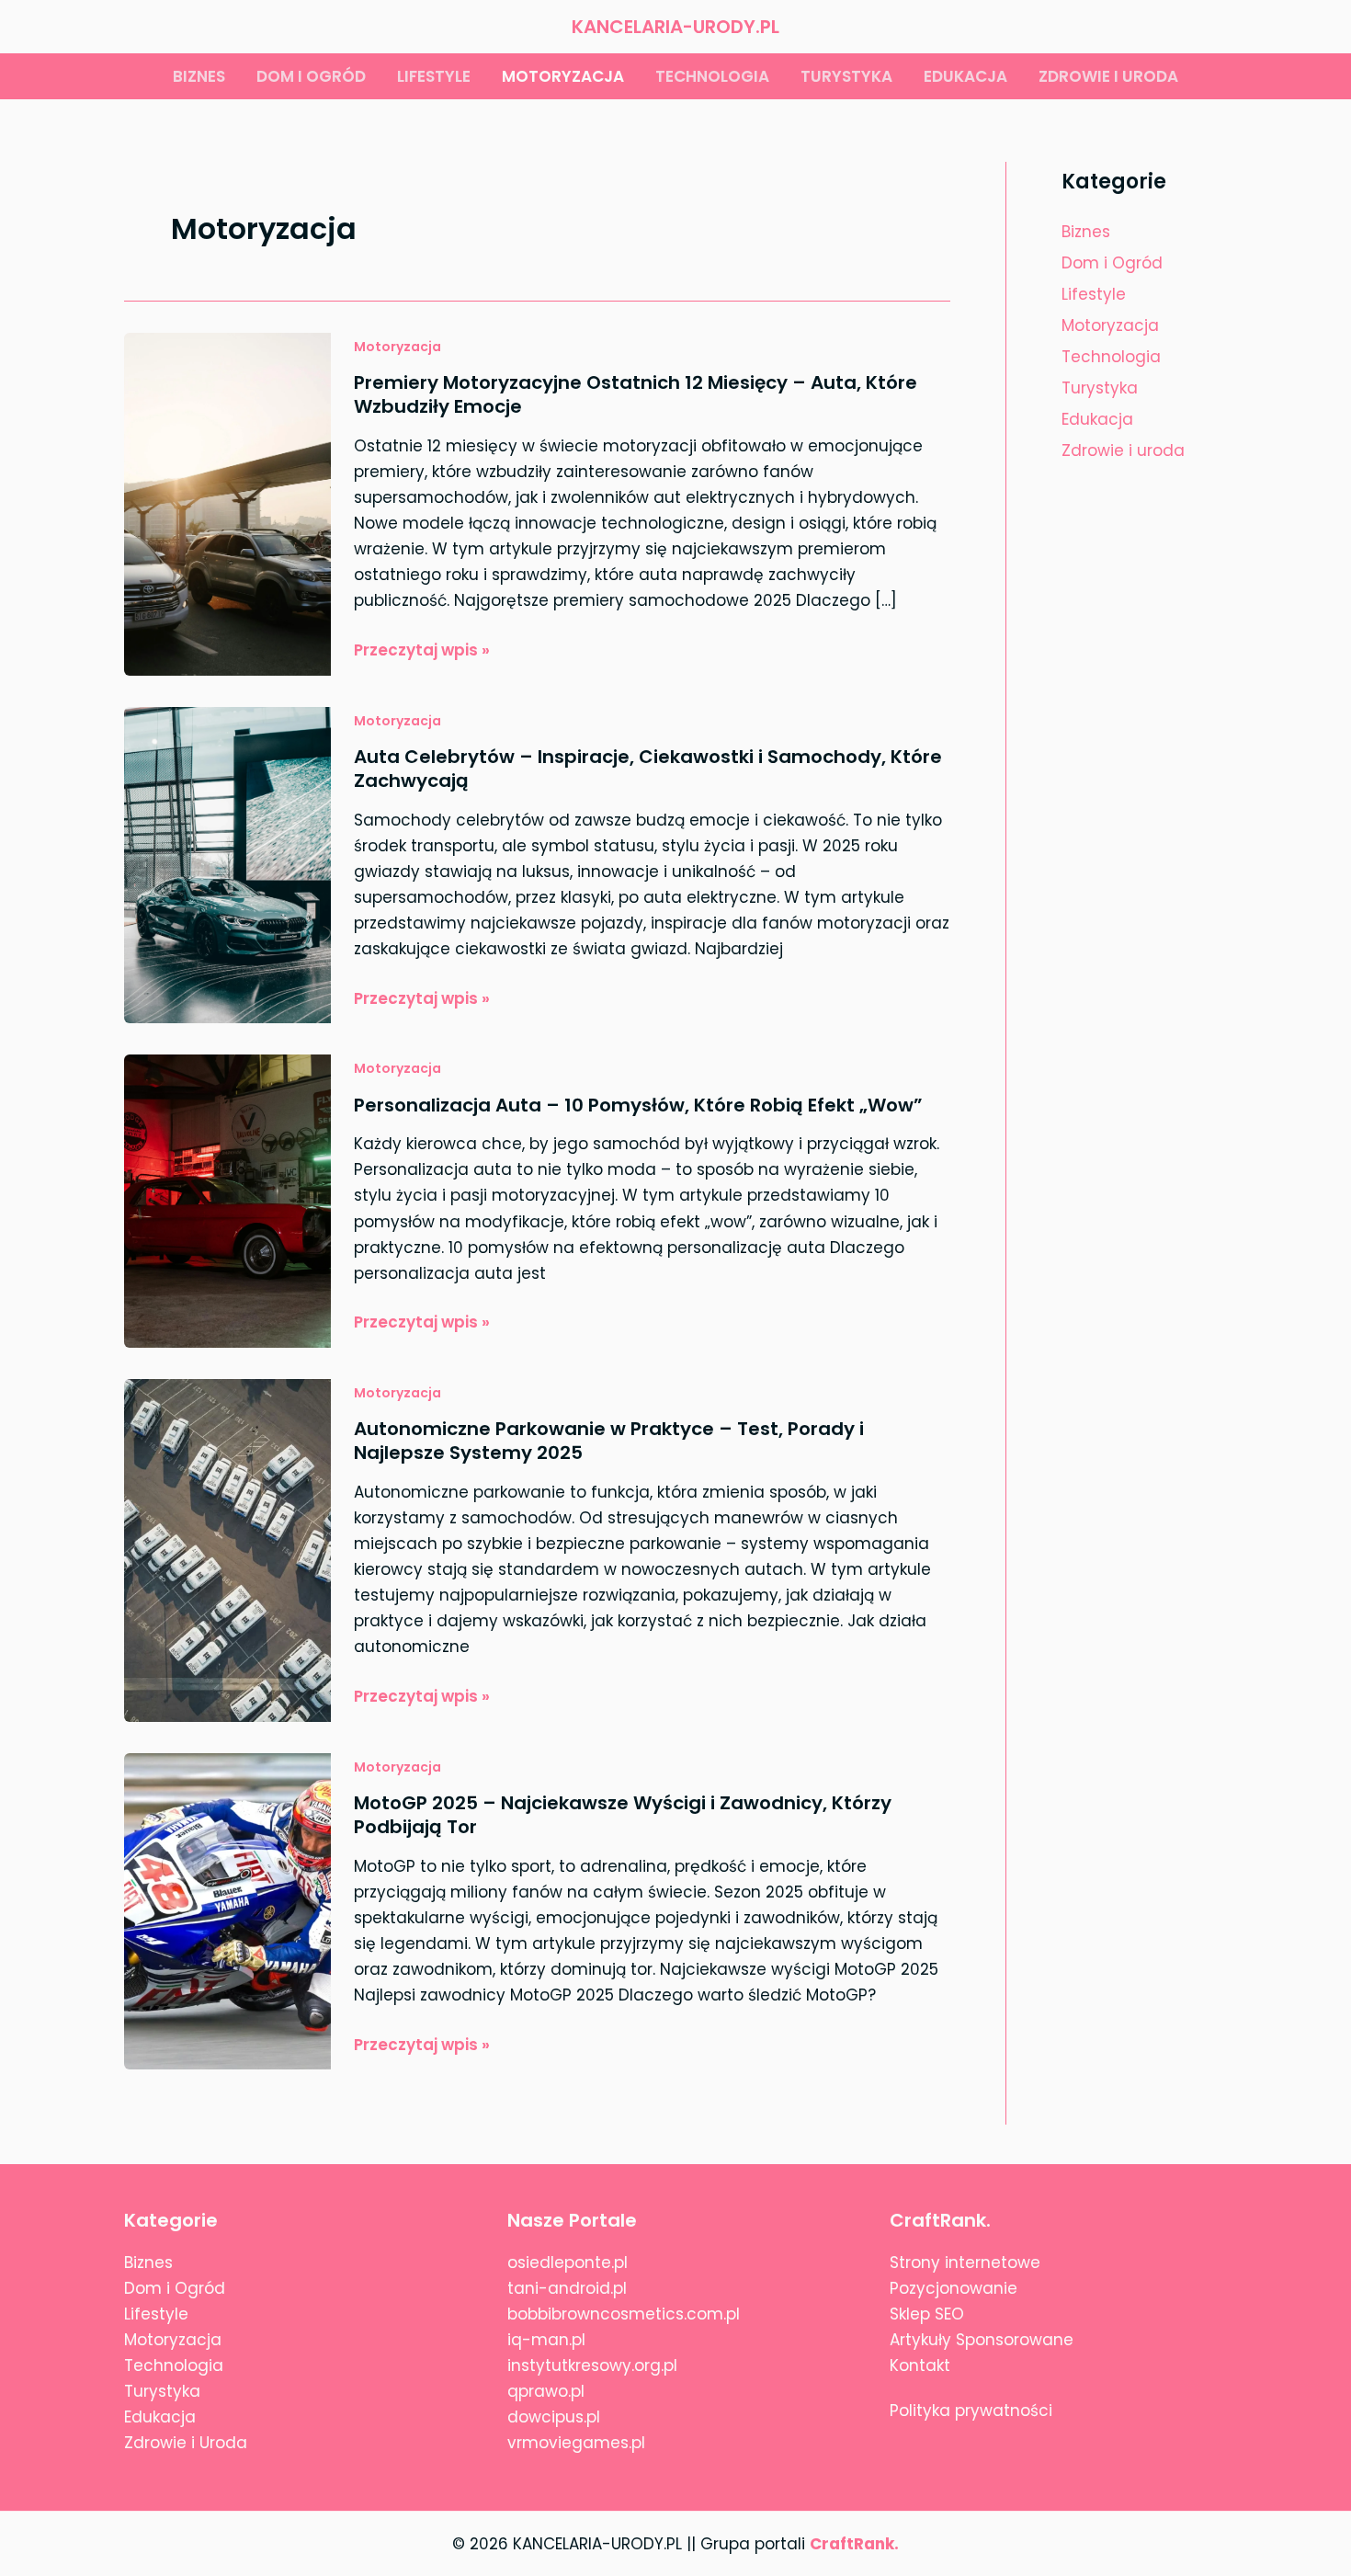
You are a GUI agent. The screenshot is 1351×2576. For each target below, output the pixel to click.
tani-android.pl (567, 2288)
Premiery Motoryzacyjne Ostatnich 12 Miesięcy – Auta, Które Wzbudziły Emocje (636, 394)
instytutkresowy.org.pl (592, 2365)
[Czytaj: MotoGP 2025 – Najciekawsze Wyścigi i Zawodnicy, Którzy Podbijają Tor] (227, 1910)
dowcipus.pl (554, 2417)
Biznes (199, 76)
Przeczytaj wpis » (422, 650)
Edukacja (965, 76)
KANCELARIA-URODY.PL (675, 27)
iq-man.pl (546, 2340)
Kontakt (920, 2365)
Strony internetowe (965, 2263)
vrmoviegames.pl (576, 2443)
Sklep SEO (927, 2314)
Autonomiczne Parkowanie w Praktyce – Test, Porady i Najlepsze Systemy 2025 (609, 1441)
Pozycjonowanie (954, 2288)
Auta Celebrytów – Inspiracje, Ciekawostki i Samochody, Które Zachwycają (648, 769)
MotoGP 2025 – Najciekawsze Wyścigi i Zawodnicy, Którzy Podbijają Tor (623, 1815)
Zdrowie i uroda (1108, 76)
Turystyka (846, 76)
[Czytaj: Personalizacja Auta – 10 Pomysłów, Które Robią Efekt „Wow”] (227, 1200)
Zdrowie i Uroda (186, 2443)
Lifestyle (434, 76)
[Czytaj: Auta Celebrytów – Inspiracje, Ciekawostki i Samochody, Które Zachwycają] (227, 863)
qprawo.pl (546, 2391)
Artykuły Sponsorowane (982, 2340)
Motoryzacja (563, 76)
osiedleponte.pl (568, 2263)
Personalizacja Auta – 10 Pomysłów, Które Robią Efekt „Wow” (638, 1105)
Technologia (712, 76)
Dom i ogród (311, 76)
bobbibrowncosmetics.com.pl (624, 2314)
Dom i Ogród (1112, 263)
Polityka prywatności (971, 2411)
